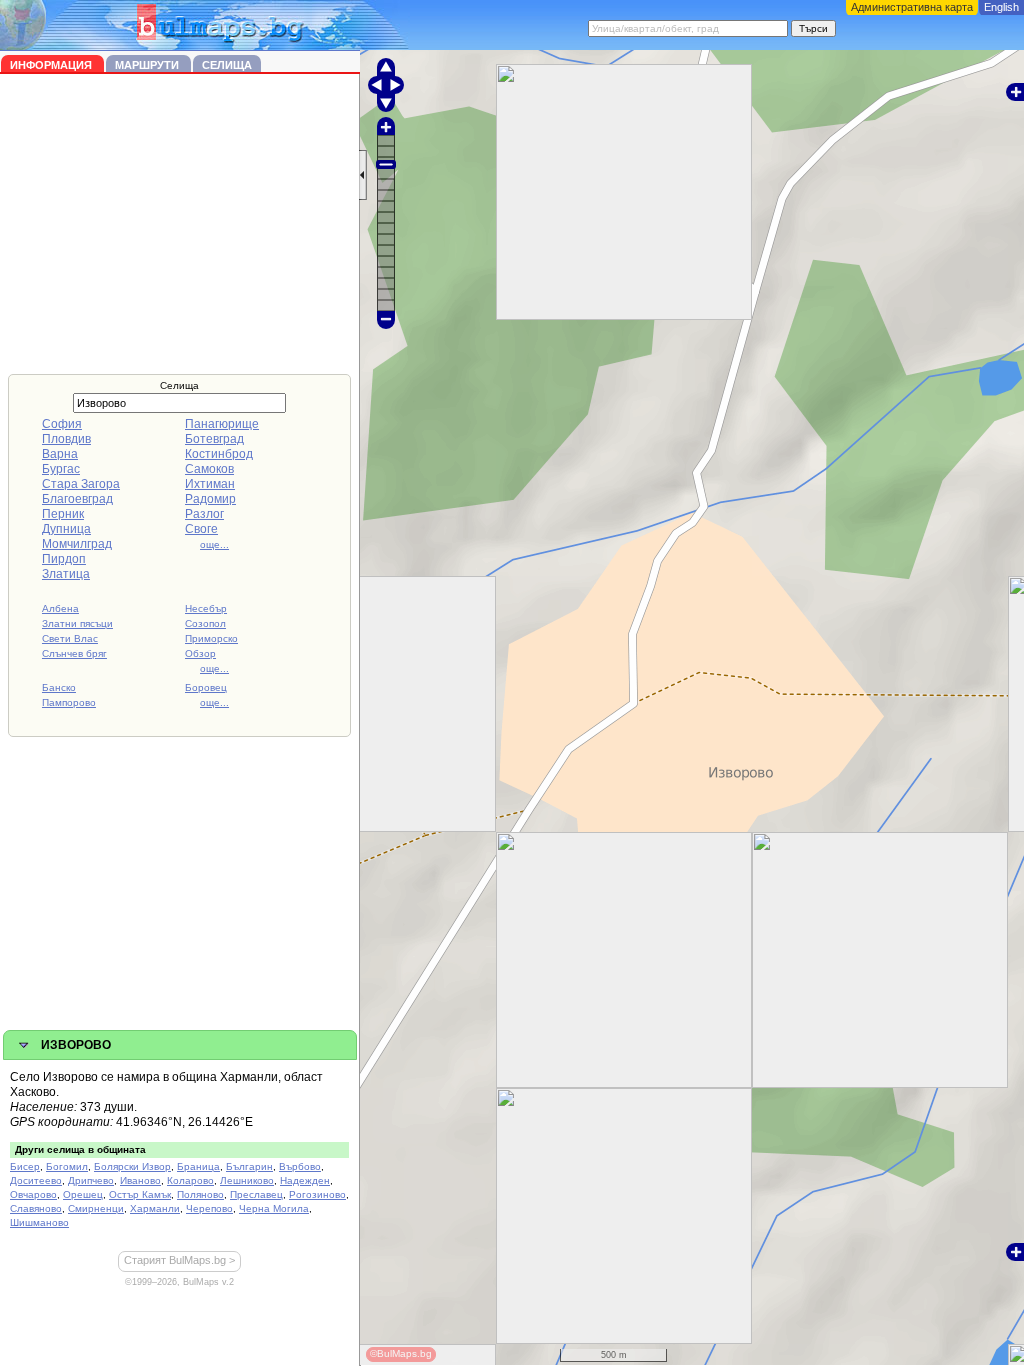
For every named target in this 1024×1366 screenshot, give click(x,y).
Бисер (25, 1166)
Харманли (155, 1208)
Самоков (209, 469)
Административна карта (912, 7)
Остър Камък (140, 1194)
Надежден (305, 1180)
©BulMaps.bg (401, 1353)
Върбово (300, 1166)
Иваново (140, 1180)
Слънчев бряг (74, 653)
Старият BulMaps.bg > (179, 1260)
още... (214, 544)
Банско (59, 687)
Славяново (36, 1208)
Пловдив (66, 439)
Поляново (200, 1194)
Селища (227, 65)
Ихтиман (210, 484)
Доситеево (36, 1180)
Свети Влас (70, 638)
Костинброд (219, 454)
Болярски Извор (132, 1166)
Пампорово (69, 702)
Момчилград (77, 544)
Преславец (256, 1194)
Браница (198, 1166)
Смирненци (96, 1208)
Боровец (206, 687)
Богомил (67, 1166)
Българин (249, 1166)
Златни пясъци (77, 623)
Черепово (209, 1208)
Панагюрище (222, 424)
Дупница (66, 529)
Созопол (205, 623)
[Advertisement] (180, 224)
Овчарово (33, 1194)
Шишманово (39, 1222)
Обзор (200, 653)
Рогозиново (317, 1194)
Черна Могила (274, 1208)
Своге (201, 529)
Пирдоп (64, 559)
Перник (63, 514)
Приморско (211, 638)
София (62, 424)
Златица (66, 574)
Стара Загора (81, 484)
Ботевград (214, 439)
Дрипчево (91, 1180)
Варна (60, 454)
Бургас (61, 469)
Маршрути (148, 65)
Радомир (210, 499)
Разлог (204, 514)
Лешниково (247, 1180)
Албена (60, 608)
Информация (52, 65)
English (1001, 7)
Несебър (206, 608)
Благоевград (77, 499)
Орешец (83, 1194)
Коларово (190, 1180)
